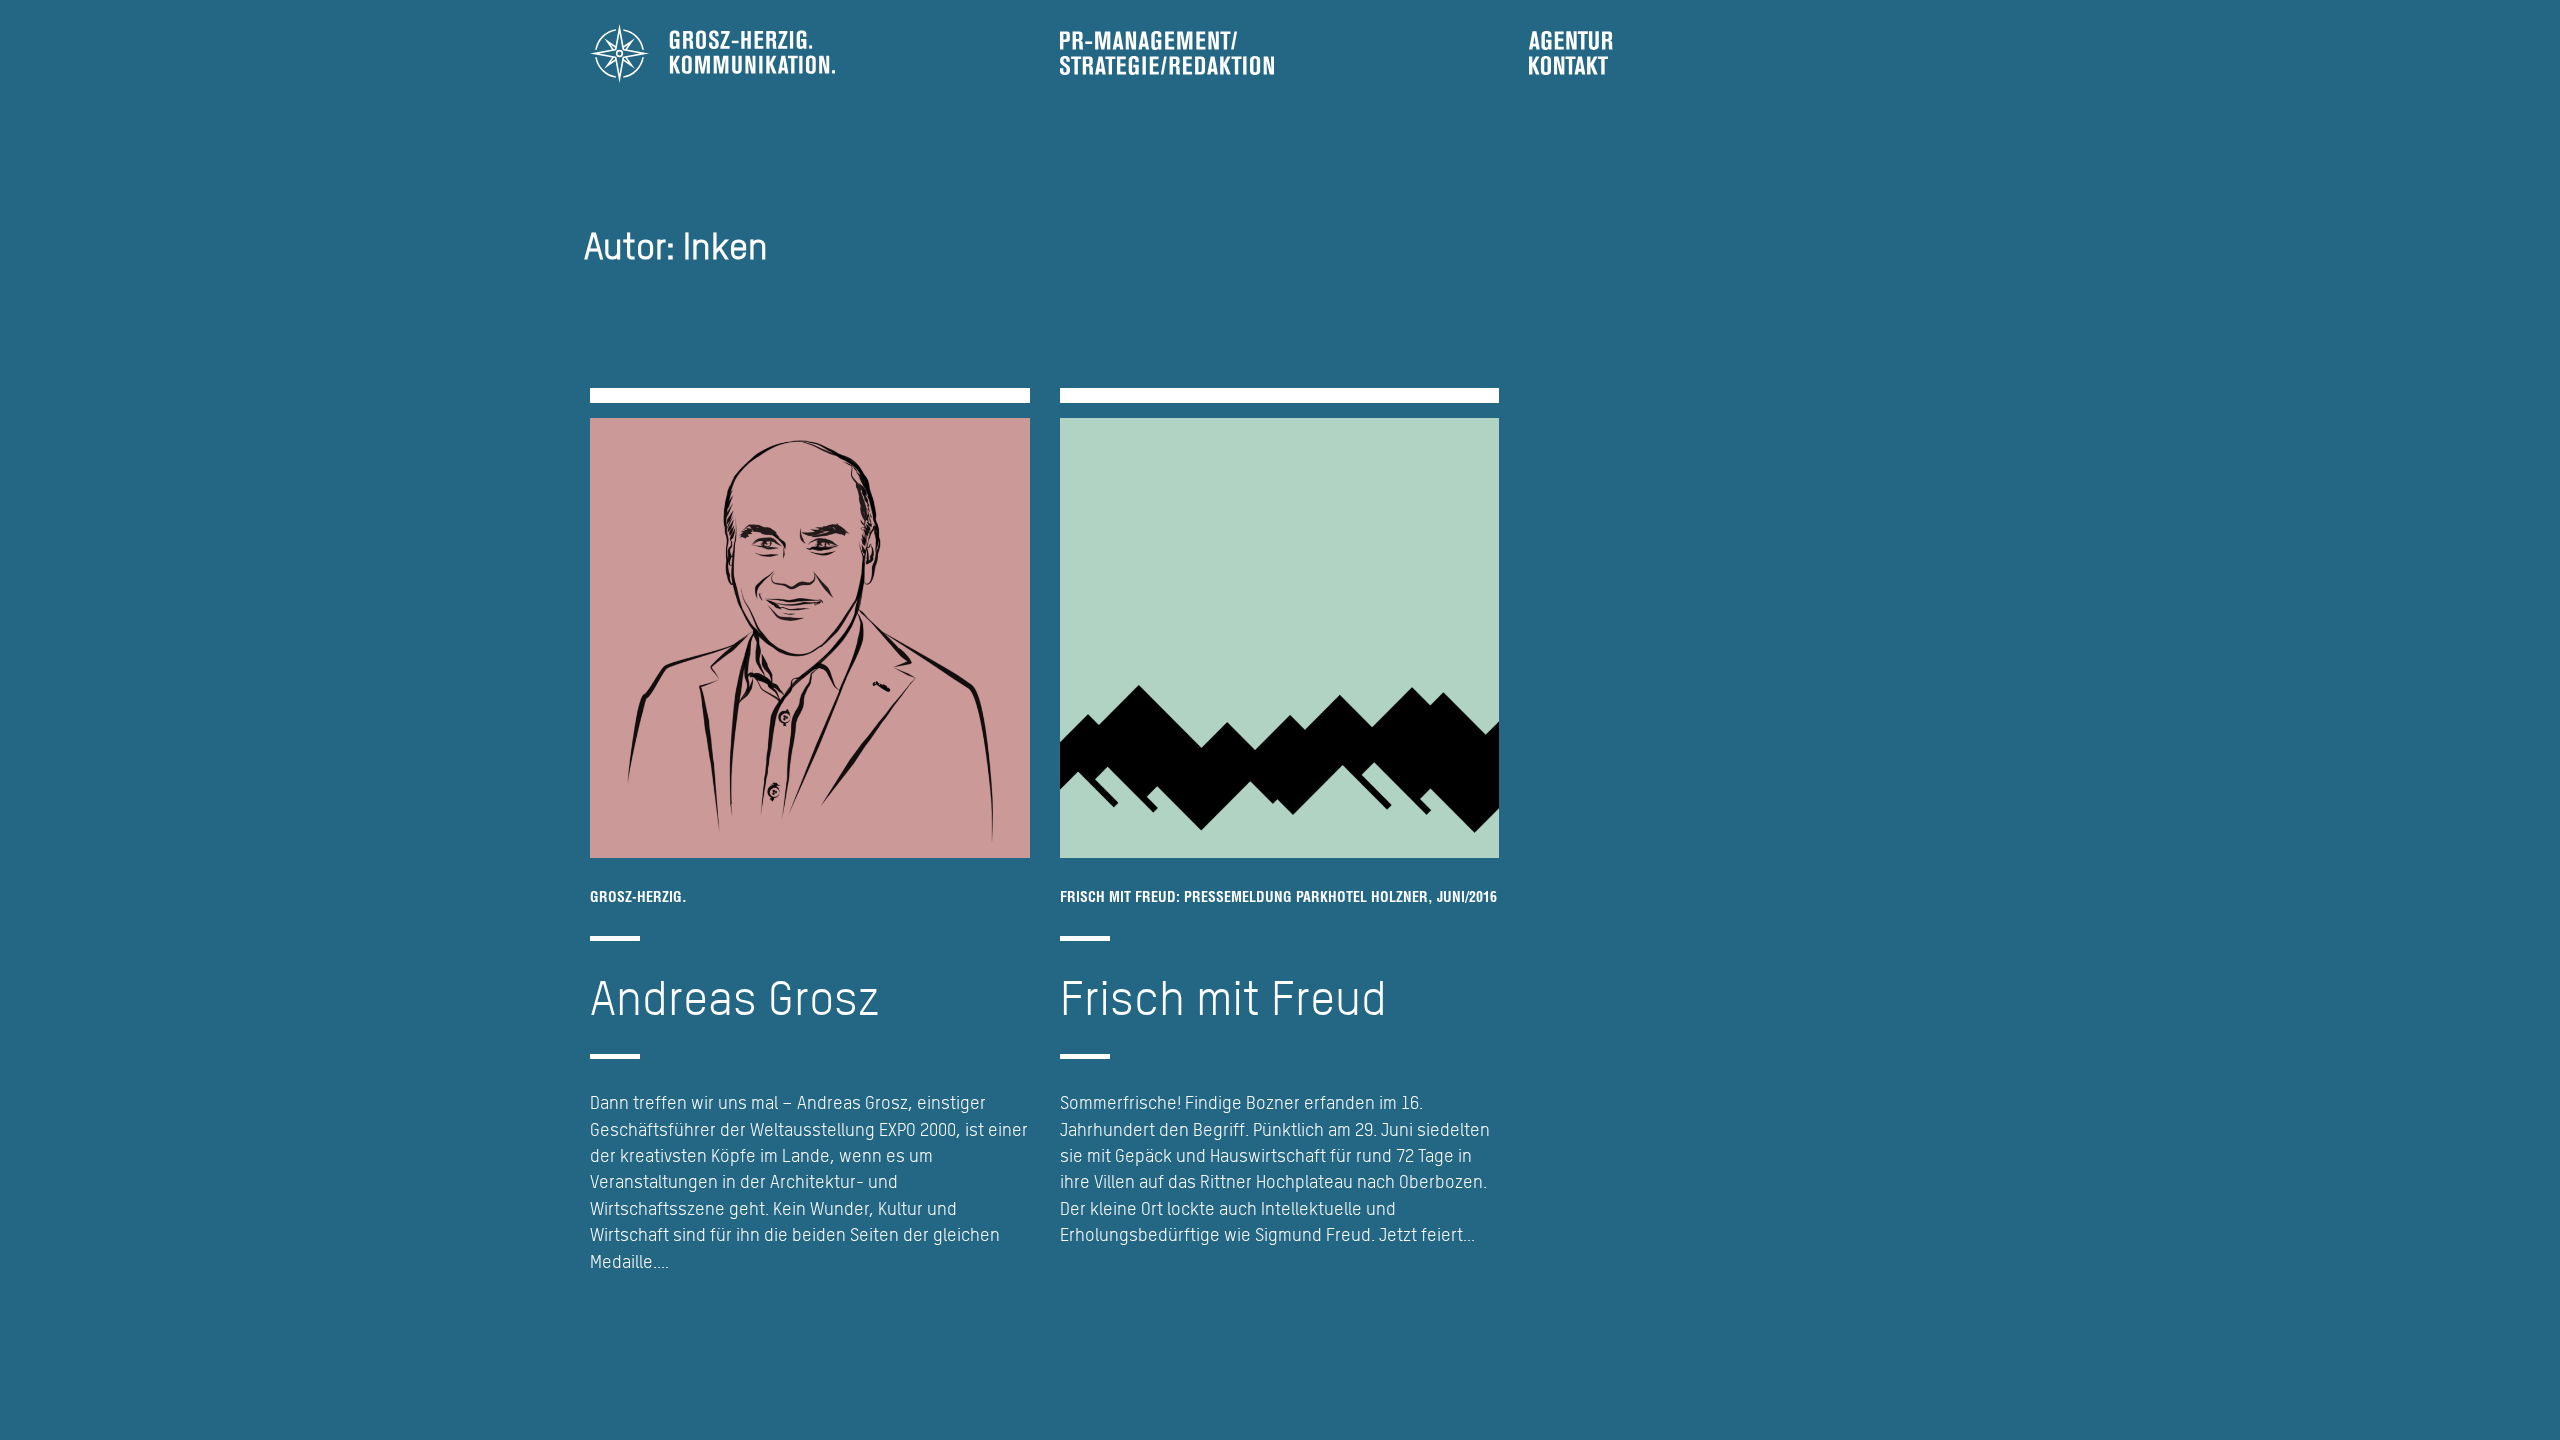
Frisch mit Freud (1223, 996)
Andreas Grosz (735, 996)
